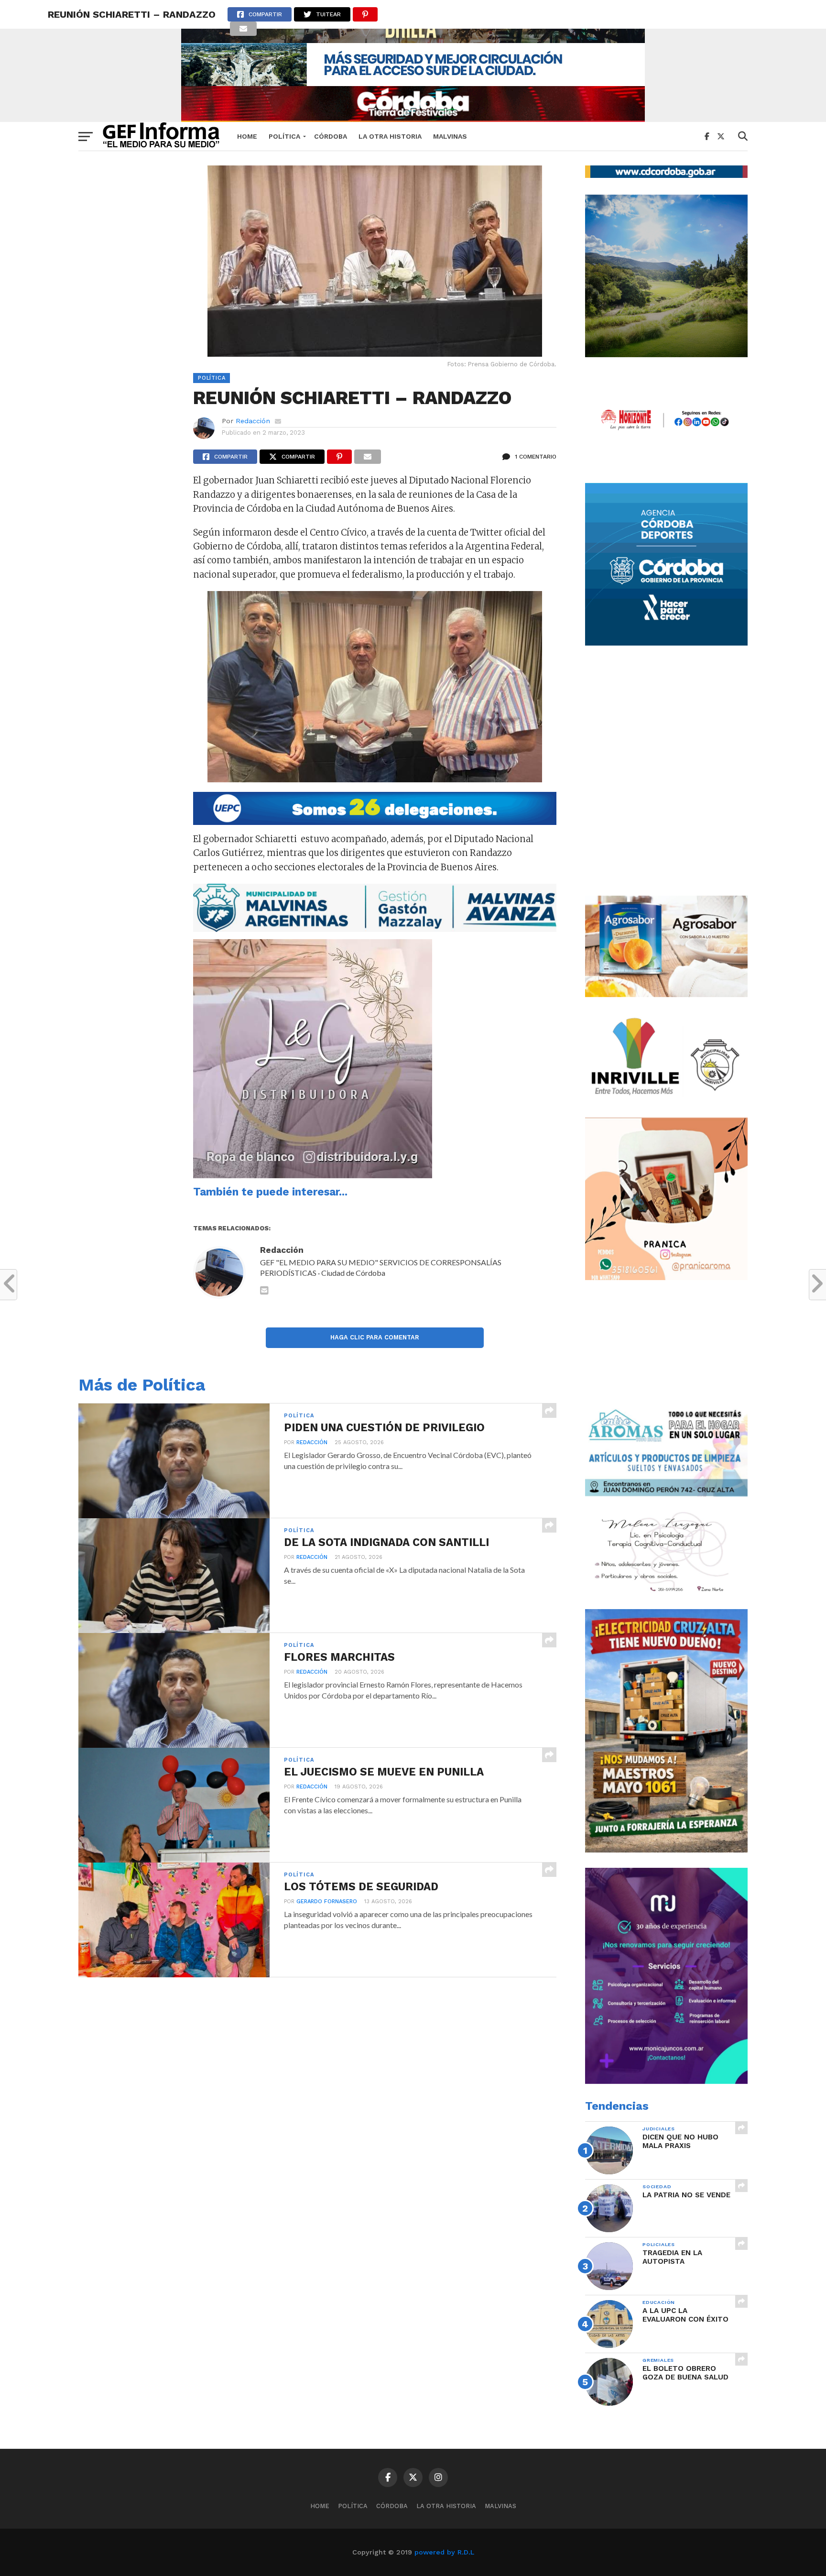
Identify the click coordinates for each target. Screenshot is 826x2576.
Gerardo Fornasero (327, 1902)
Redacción (253, 421)
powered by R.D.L (444, 2552)
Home (247, 136)
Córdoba (331, 136)
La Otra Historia (390, 136)
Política (284, 136)
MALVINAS (450, 136)
